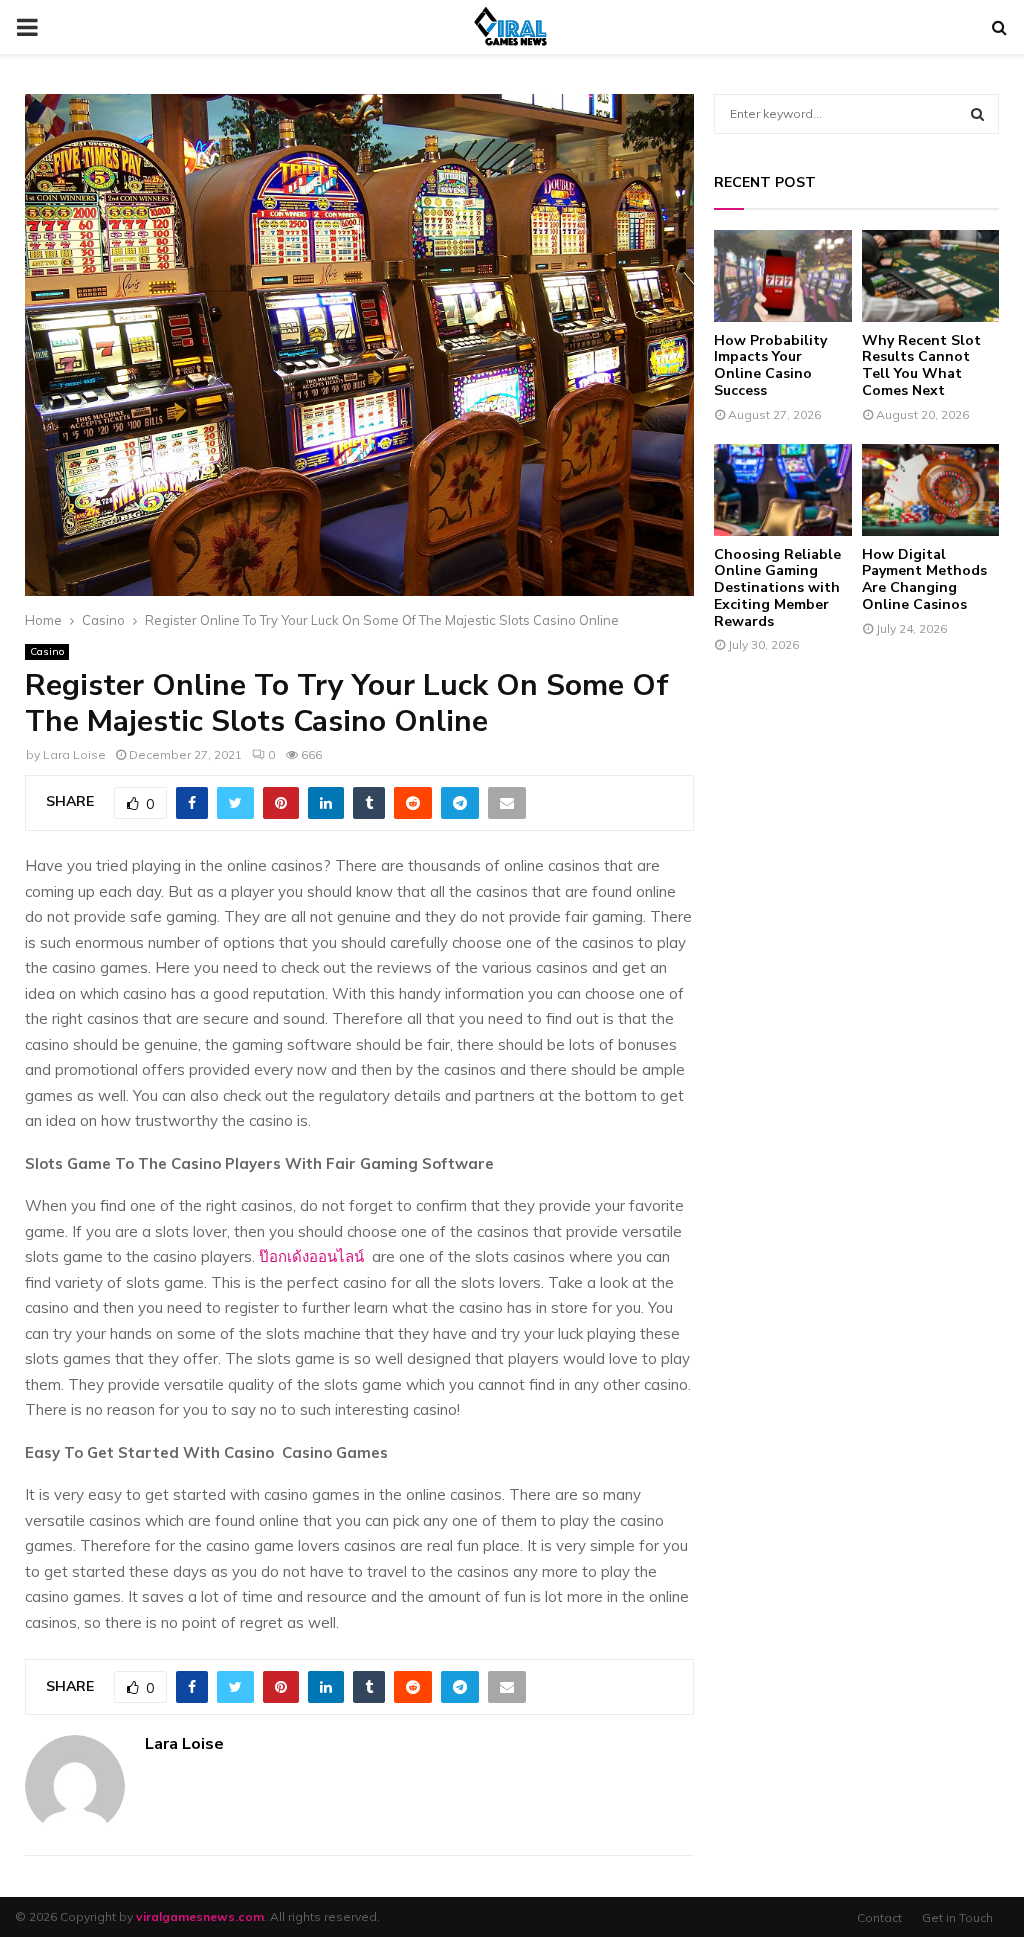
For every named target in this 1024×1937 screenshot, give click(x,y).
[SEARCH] (977, 114)
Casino (47, 651)
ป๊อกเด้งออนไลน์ (311, 1256)
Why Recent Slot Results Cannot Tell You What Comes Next (921, 365)
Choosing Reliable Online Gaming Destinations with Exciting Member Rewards (777, 588)
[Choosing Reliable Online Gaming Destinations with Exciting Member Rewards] (783, 490)
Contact (879, 1917)
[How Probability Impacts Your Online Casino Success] (783, 276)
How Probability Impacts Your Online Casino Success (770, 365)
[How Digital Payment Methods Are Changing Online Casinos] (931, 490)
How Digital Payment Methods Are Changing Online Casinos (924, 579)
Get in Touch (957, 1917)
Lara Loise (74, 754)
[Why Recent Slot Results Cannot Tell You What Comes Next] (931, 276)
